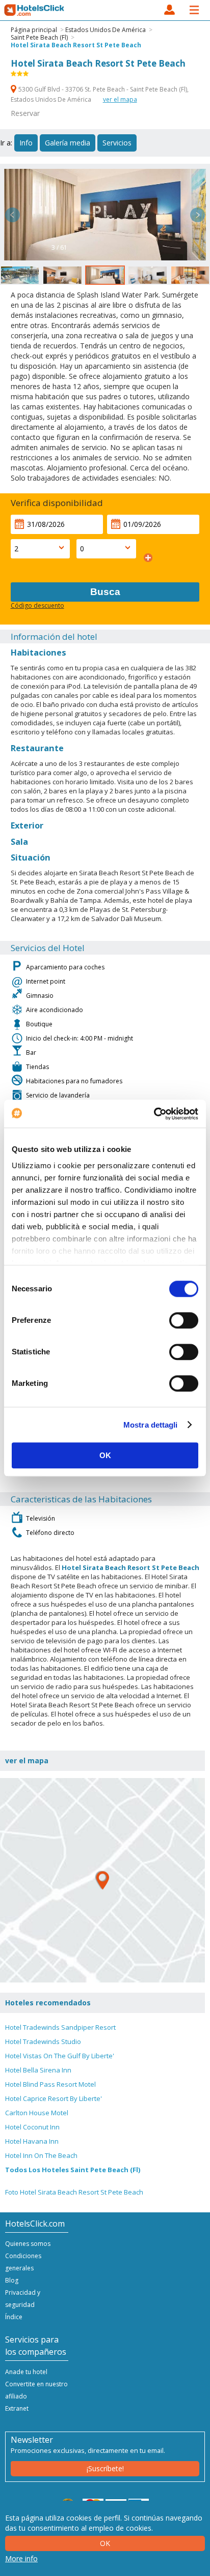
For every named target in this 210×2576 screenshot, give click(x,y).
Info (26, 143)
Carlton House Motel (37, 2113)
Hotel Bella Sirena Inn (38, 2070)
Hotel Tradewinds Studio (43, 2041)
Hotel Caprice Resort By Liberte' (54, 2098)
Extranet (17, 2408)
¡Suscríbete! (105, 2468)
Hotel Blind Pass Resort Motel (50, 2084)
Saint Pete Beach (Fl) (39, 37)
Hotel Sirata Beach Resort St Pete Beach (76, 45)
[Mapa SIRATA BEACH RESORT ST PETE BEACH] (102, 1880)
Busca (105, 592)
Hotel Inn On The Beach (41, 2155)
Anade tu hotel (26, 2372)
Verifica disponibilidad (57, 503)
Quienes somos (28, 2244)
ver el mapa (120, 99)
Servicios (117, 143)
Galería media (68, 143)
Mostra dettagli (151, 1425)
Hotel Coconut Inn (32, 2127)
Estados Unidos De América (106, 30)
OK (105, 1455)
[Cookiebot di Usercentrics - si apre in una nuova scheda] (154, 1114)
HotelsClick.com (35, 10)
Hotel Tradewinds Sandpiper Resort (60, 2027)
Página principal (34, 30)
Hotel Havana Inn (32, 2141)
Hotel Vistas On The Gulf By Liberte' (60, 2056)
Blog (12, 2280)
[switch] (184, 1320)
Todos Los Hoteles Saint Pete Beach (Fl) (73, 2170)
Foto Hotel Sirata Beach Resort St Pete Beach (74, 2192)
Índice (14, 2317)
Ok (105, 2543)
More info (21, 2558)
